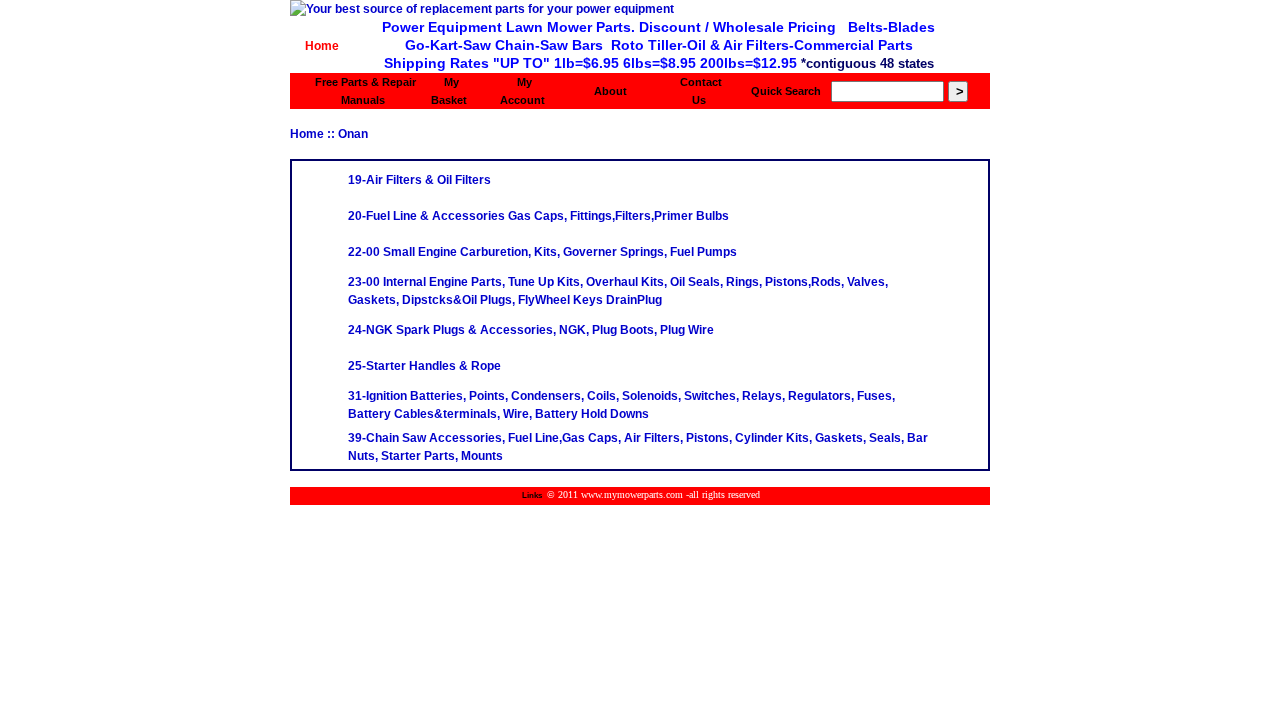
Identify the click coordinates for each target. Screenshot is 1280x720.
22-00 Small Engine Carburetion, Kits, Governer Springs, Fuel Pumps (542, 252)
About (610, 91)
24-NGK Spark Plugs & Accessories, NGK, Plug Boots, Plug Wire (531, 330)
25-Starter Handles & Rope (424, 366)
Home (322, 46)
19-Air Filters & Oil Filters (419, 180)
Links (532, 495)
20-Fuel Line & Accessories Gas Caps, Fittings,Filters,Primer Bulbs (538, 216)
